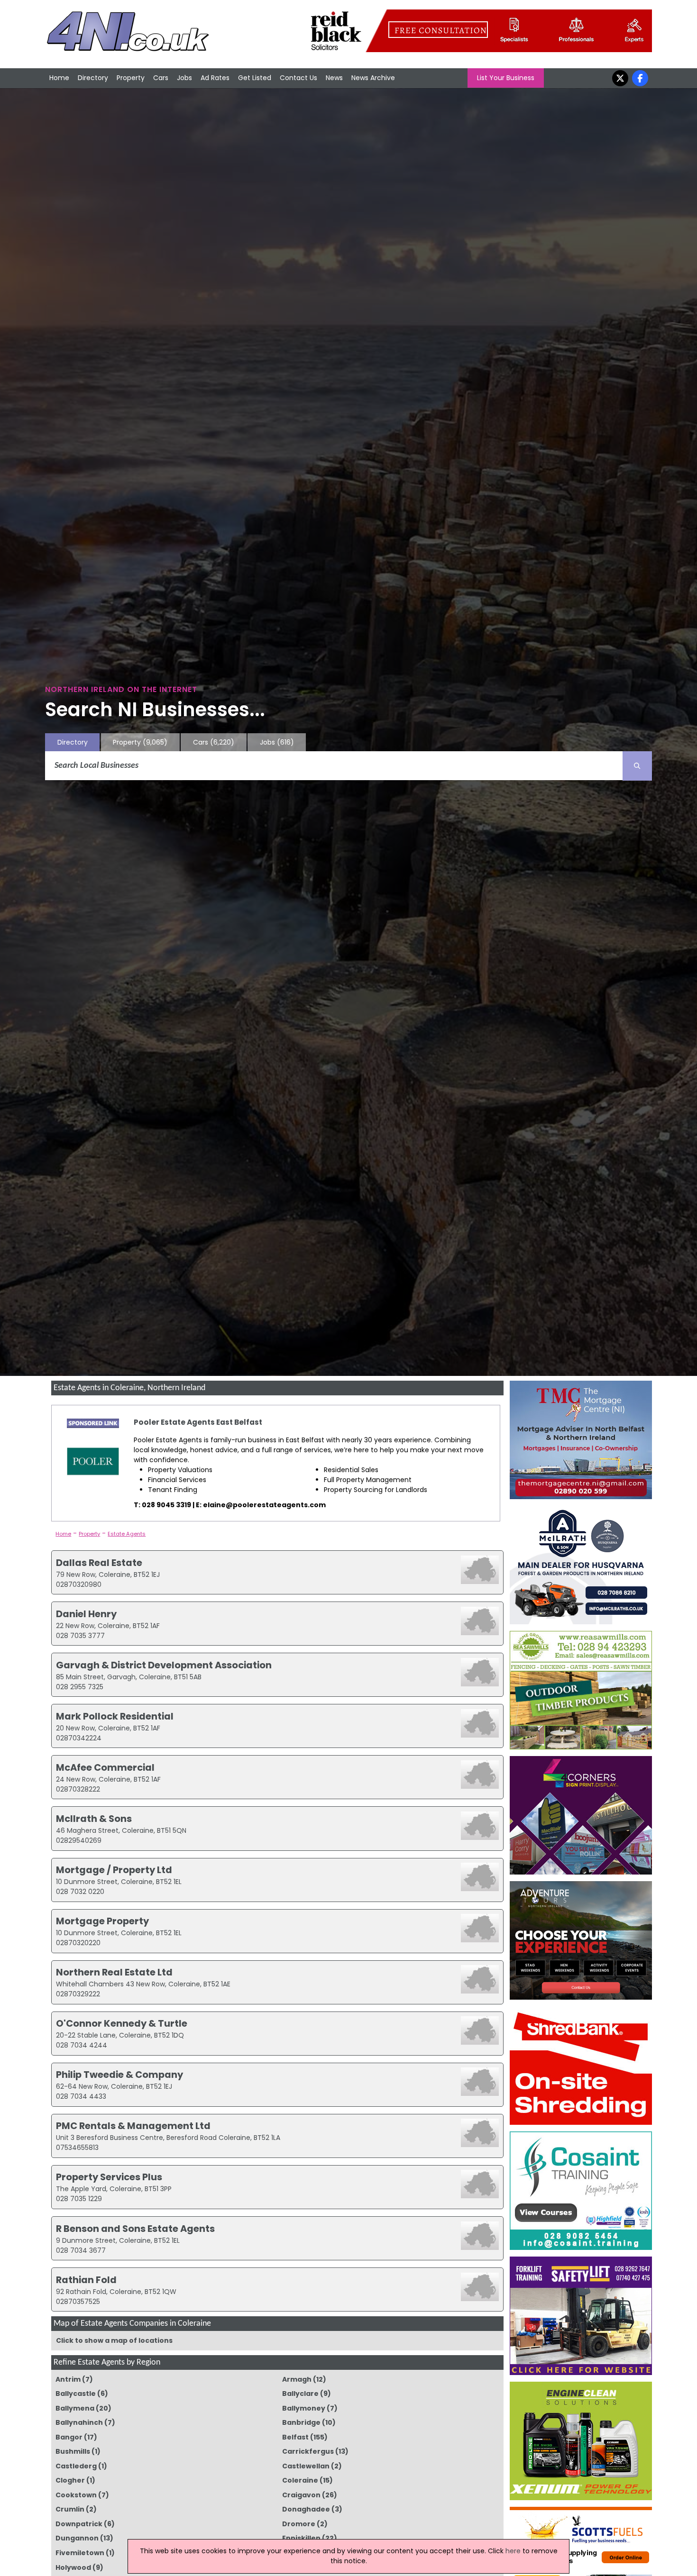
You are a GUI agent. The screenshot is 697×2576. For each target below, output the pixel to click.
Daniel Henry (86, 1614)
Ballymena (75, 2408)
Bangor (69, 2437)
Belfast (295, 2437)
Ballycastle (76, 2394)
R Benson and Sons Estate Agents (135, 2229)
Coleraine (300, 2480)
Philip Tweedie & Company (119, 2075)
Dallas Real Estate (99, 1563)
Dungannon (77, 2538)
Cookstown (76, 2495)
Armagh (297, 2379)
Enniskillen (301, 2538)
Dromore (299, 2524)
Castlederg (76, 2466)
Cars (161, 78)
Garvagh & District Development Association (164, 1665)
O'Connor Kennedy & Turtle (122, 2023)
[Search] (637, 766)
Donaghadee (306, 2509)
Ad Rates (215, 78)
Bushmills (73, 2451)
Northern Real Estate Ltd (114, 1972)
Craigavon (301, 2495)
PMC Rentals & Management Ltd (133, 2126)
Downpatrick (79, 2524)
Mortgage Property (102, 1921)
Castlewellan (306, 2466)
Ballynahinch (79, 2422)
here (513, 2551)
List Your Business (506, 78)
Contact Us (298, 78)
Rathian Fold (86, 2280)
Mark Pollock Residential (115, 1716)
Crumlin (70, 2509)
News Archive (373, 78)
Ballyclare (300, 2394)
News (334, 78)
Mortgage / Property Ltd (114, 1870)
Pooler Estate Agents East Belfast (198, 1422)
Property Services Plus (109, 2177)
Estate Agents (127, 1534)
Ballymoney (304, 2408)
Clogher (70, 2480)
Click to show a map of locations (114, 2340)
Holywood (73, 2567)
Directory (93, 78)
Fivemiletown (80, 2553)
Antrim (68, 2379)
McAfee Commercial (105, 1767)
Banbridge (301, 2422)
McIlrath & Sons (94, 1819)
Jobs (184, 78)
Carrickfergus (308, 2451)
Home (59, 78)
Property (131, 78)
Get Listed (255, 78)
